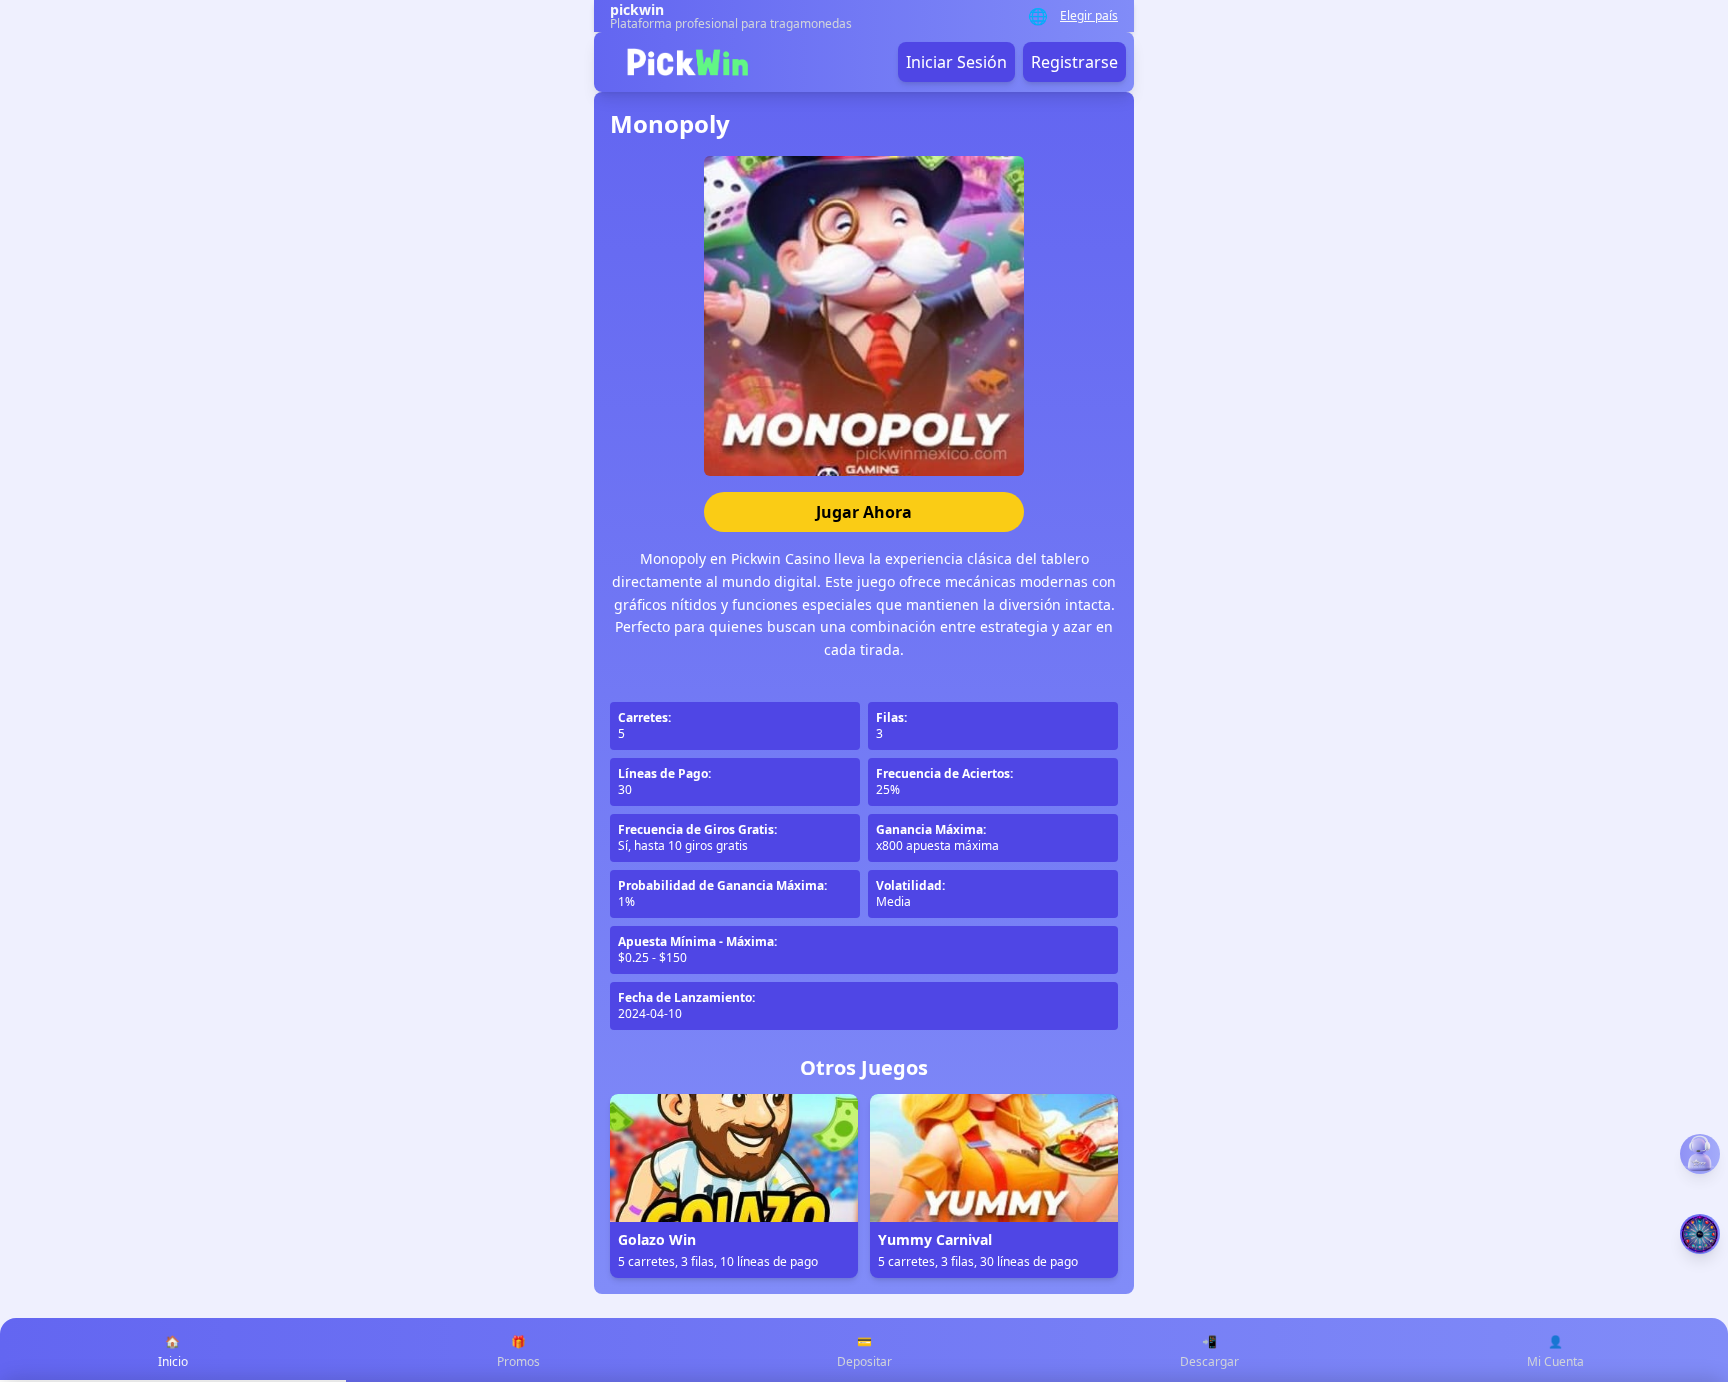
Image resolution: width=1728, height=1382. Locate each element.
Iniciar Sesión (956, 62)
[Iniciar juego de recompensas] (1700, 1234)
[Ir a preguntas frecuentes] (1700, 1154)
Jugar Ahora (864, 512)
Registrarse (1074, 62)
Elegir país (1089, 16)
